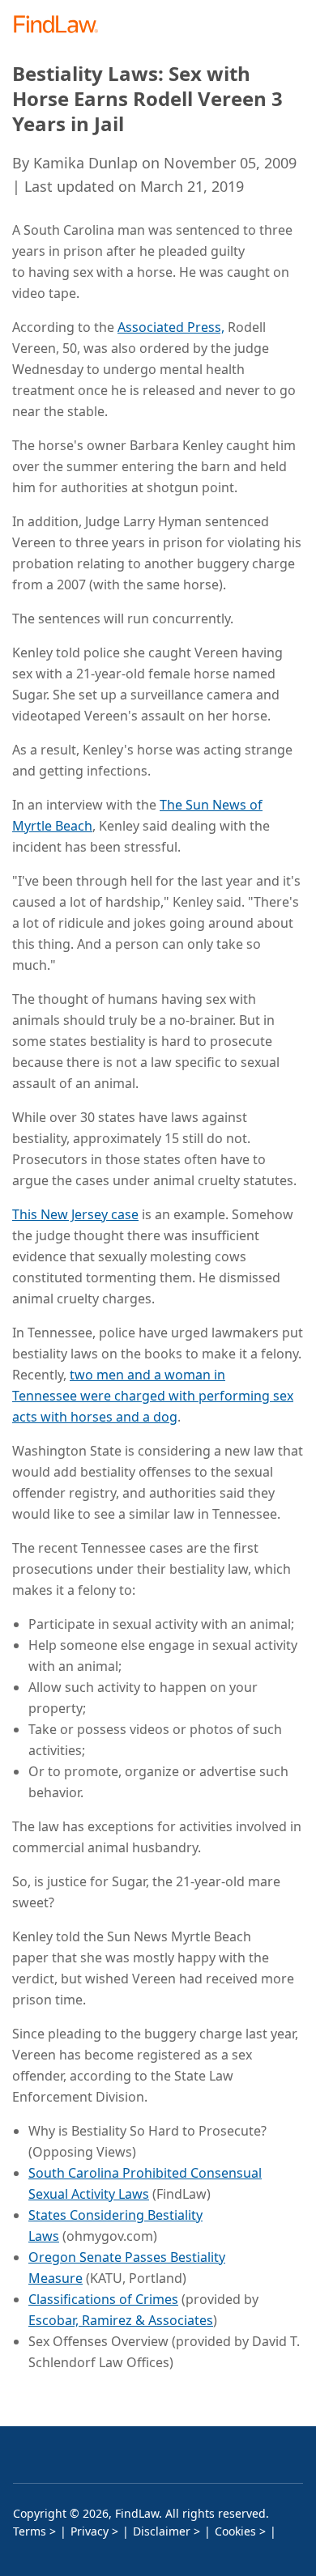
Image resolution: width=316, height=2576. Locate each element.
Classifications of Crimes (103, 2299)
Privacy (90, 2531)
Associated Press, (171, 327)
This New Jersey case (75, 1214)
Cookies (235, 2531)
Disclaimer (162, 2531)
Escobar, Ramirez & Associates (121, 2320)
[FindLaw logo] (61, 26)
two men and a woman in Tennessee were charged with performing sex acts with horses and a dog (153, 1396)
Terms (30, 2531)
